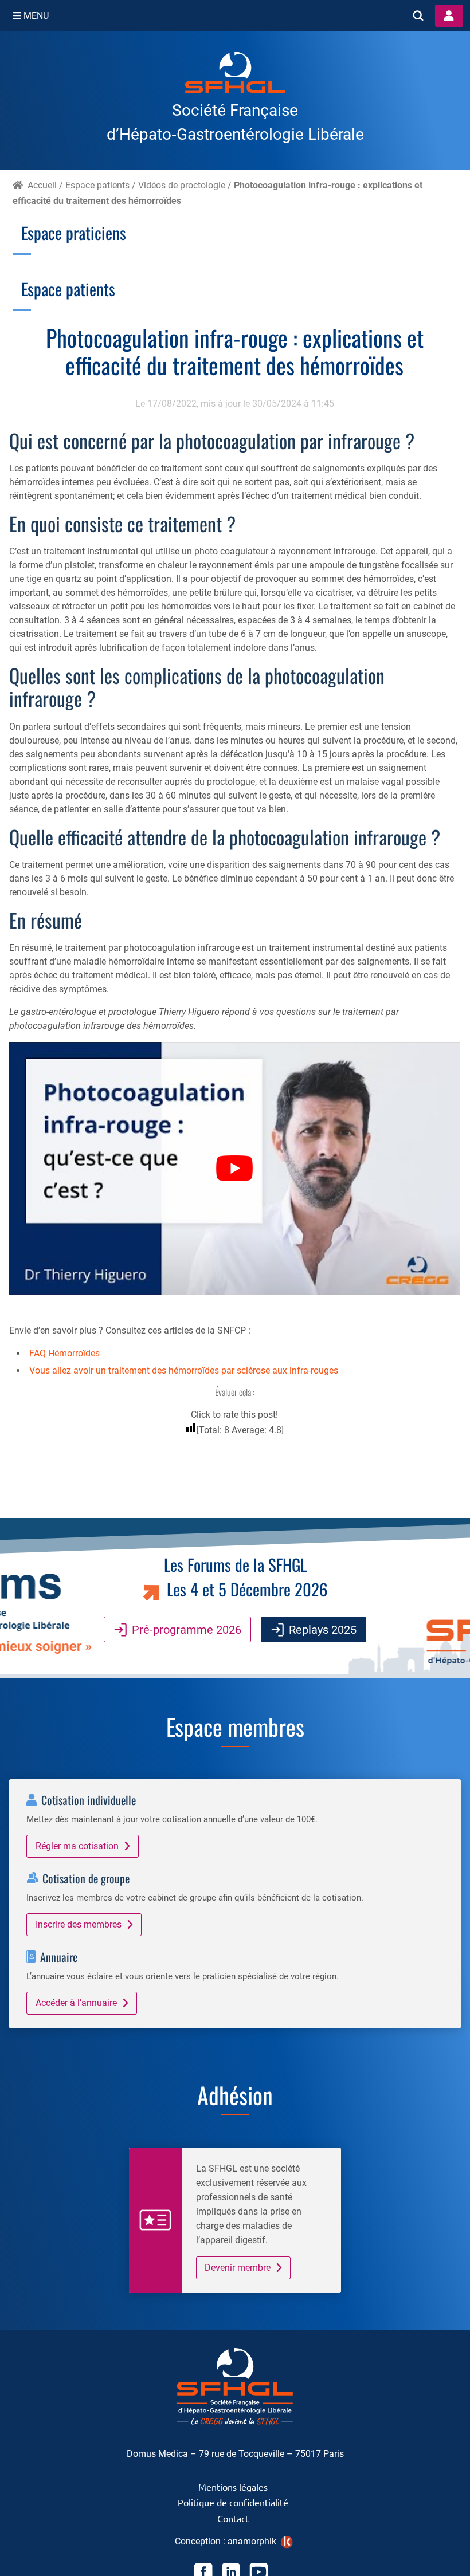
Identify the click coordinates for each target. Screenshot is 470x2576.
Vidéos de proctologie (182, 185)
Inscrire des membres (79, 1924)
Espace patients (97, 185)
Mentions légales (233, 2487)
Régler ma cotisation (77, 1846)
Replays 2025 (323, 1630)
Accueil (42, 185)
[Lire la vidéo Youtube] (234, 1169)
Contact (233, 2518)
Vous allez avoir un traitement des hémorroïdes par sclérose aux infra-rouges (184, 1370)
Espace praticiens (74, 233)
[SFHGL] (235, 74)
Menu (35, 16)
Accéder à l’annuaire (76, 2003)
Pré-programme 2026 (187, 1630)
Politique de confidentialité (233, 2502)
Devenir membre (238, 2268)
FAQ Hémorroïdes (64, 1353)
